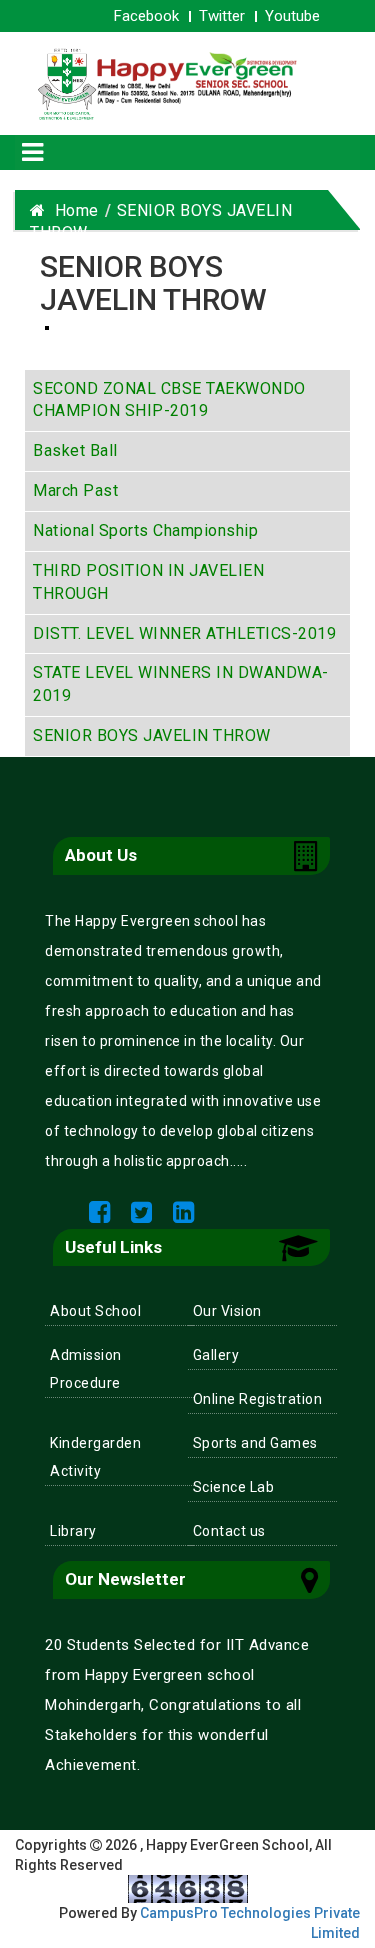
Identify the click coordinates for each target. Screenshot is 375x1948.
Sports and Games (255, 1443)
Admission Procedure (86, 1369)
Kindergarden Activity (95, 1457)
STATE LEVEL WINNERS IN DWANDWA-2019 (181, 684)
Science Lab (234, 1487)
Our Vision (227, 1311)
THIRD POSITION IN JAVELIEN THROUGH (148, 582)
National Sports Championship (145, 530)
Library (73, 1531)
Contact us (229, 1531)
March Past (75, 490)
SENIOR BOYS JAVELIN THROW (152, 735)
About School (95, 1311)
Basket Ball (75, 450)
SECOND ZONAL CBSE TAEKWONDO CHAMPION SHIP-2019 (169, 400)
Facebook (146, 16)
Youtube (292, 16)
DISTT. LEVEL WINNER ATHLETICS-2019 (184, 633)
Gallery (216, 1355)
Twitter (222, 16)
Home (72, 210)
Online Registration (258, 1399)
